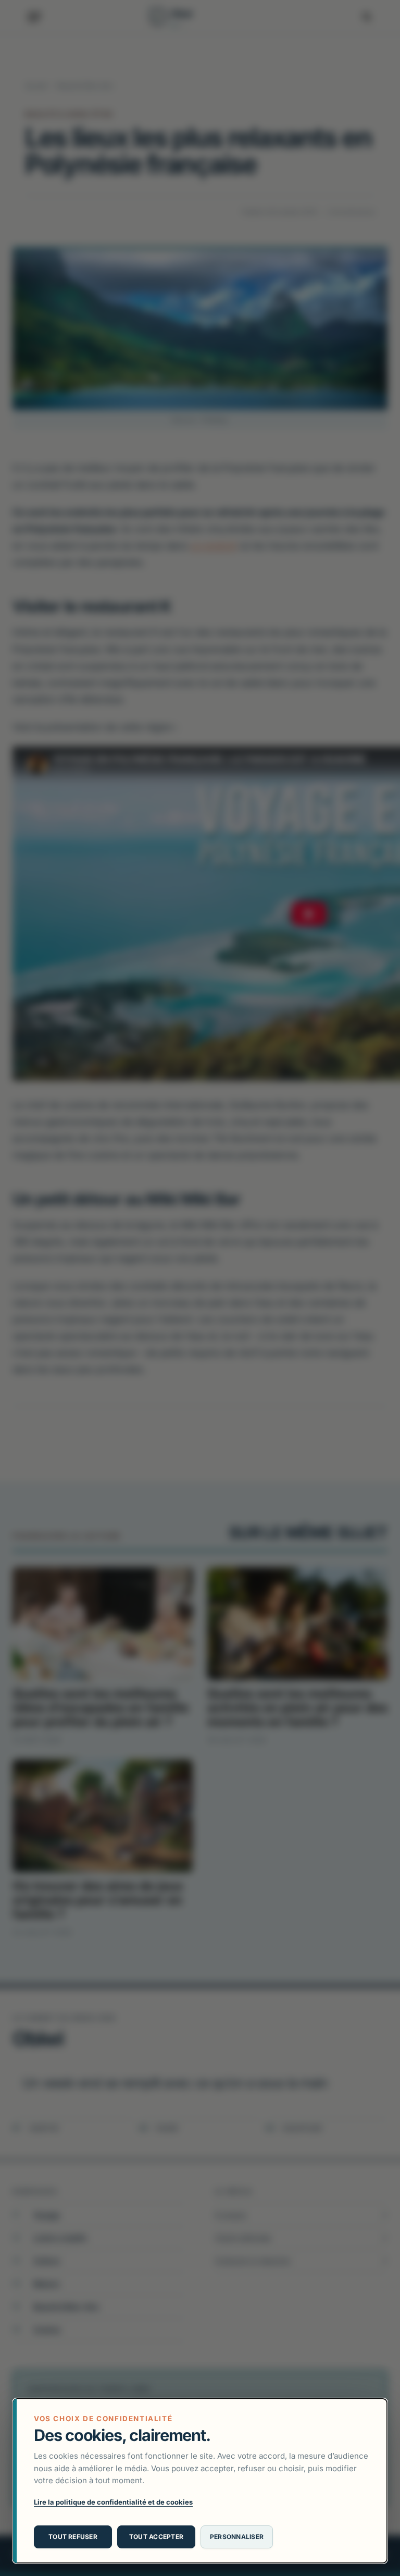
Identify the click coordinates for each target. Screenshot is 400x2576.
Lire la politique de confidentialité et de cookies (113, 2502)
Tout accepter (156, 2537)
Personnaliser (237, 2537)
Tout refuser (73, 2537)
